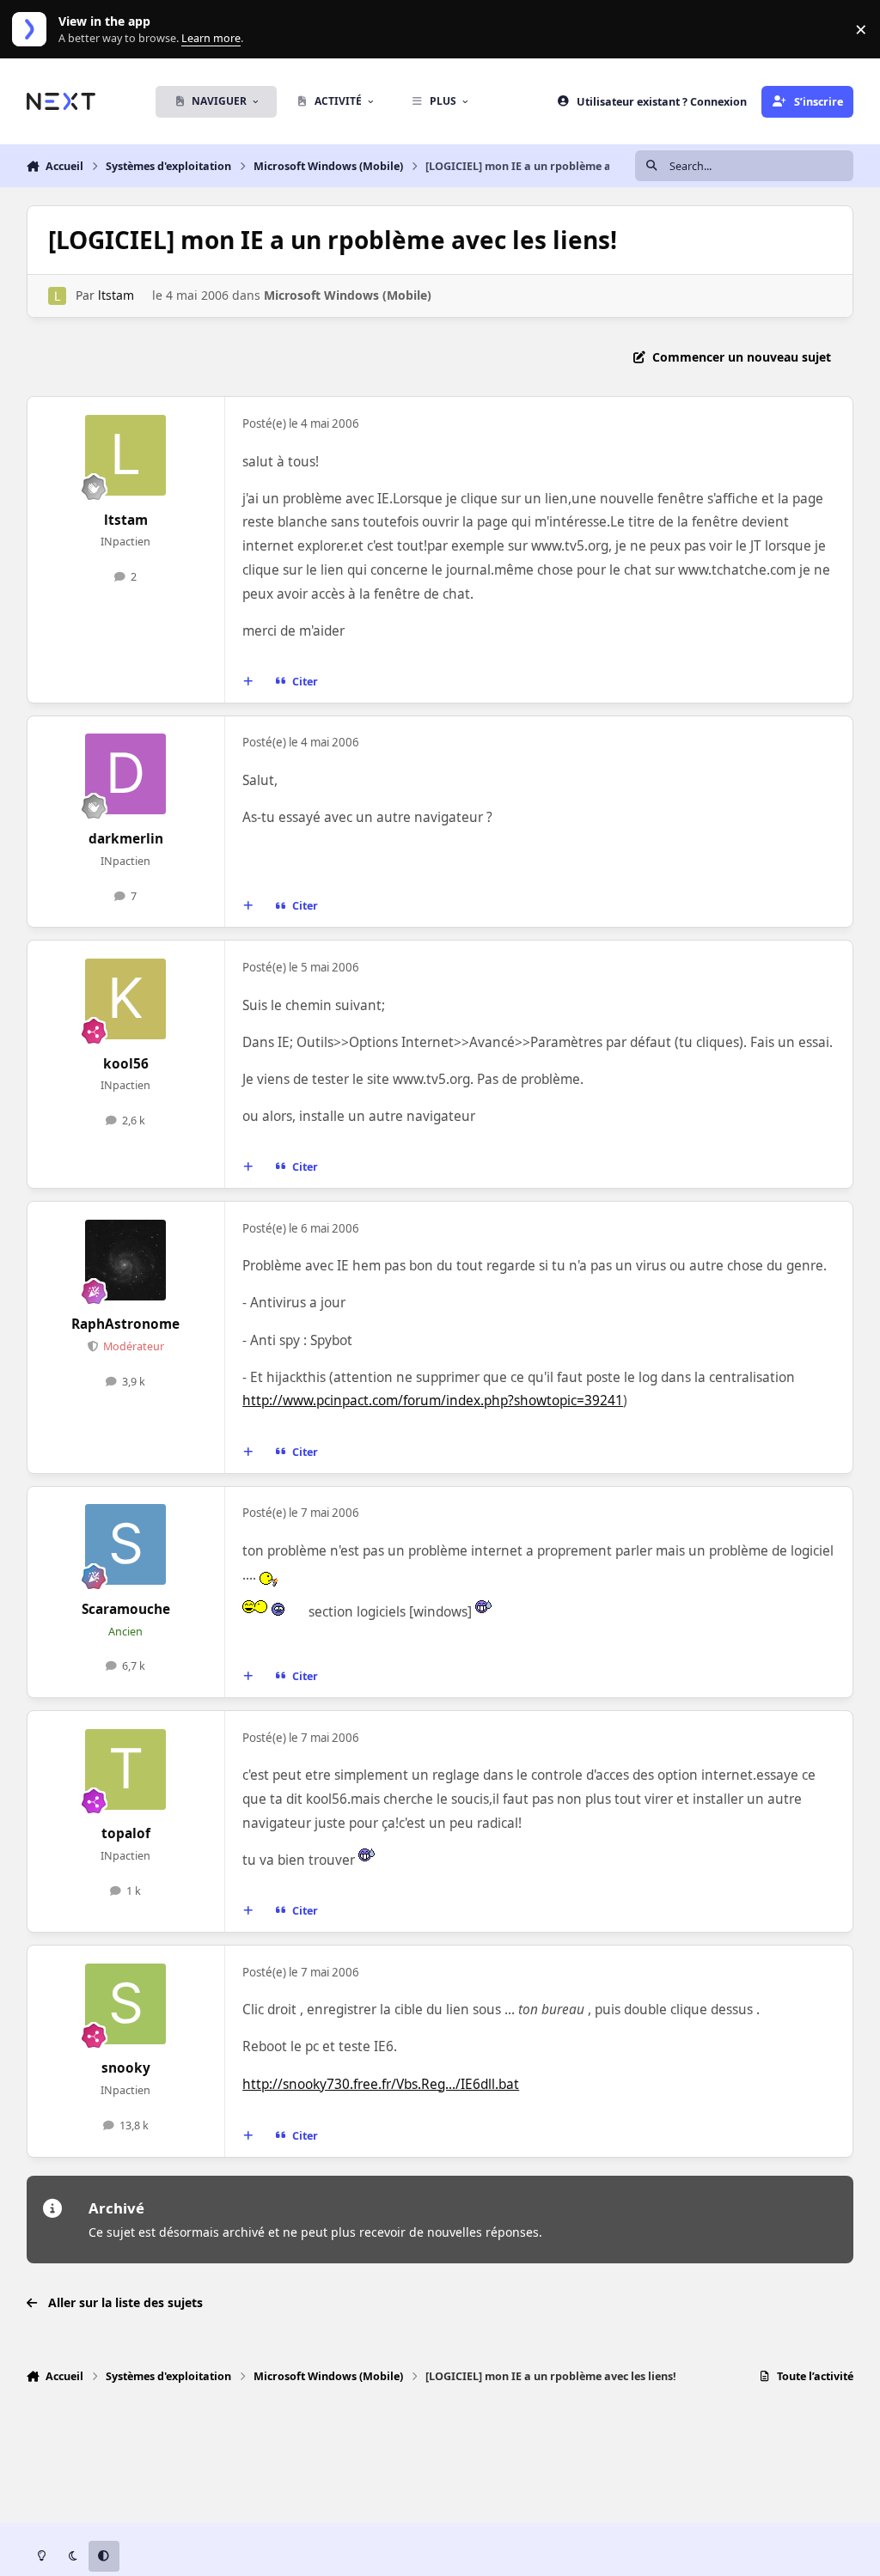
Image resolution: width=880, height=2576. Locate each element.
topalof (126, 1833)
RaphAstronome (125, 1324)
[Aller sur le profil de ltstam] (57, 296)
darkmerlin (126, 839)
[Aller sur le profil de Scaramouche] (125, 1544)
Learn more (33, 30)
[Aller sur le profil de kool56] (125, 999)
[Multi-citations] (247, 682)
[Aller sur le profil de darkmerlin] (125, 774)
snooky (126, 2068)
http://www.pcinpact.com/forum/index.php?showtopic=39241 (433, 1401)
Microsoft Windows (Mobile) (348, 295)
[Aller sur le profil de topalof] (125, 1769)
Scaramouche (126, 1609)
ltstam (116, 295)
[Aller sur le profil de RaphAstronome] (125, 1260)
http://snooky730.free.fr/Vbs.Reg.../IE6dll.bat (381, 2084)
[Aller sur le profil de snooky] (125, 2004)
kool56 (126, 1064)
